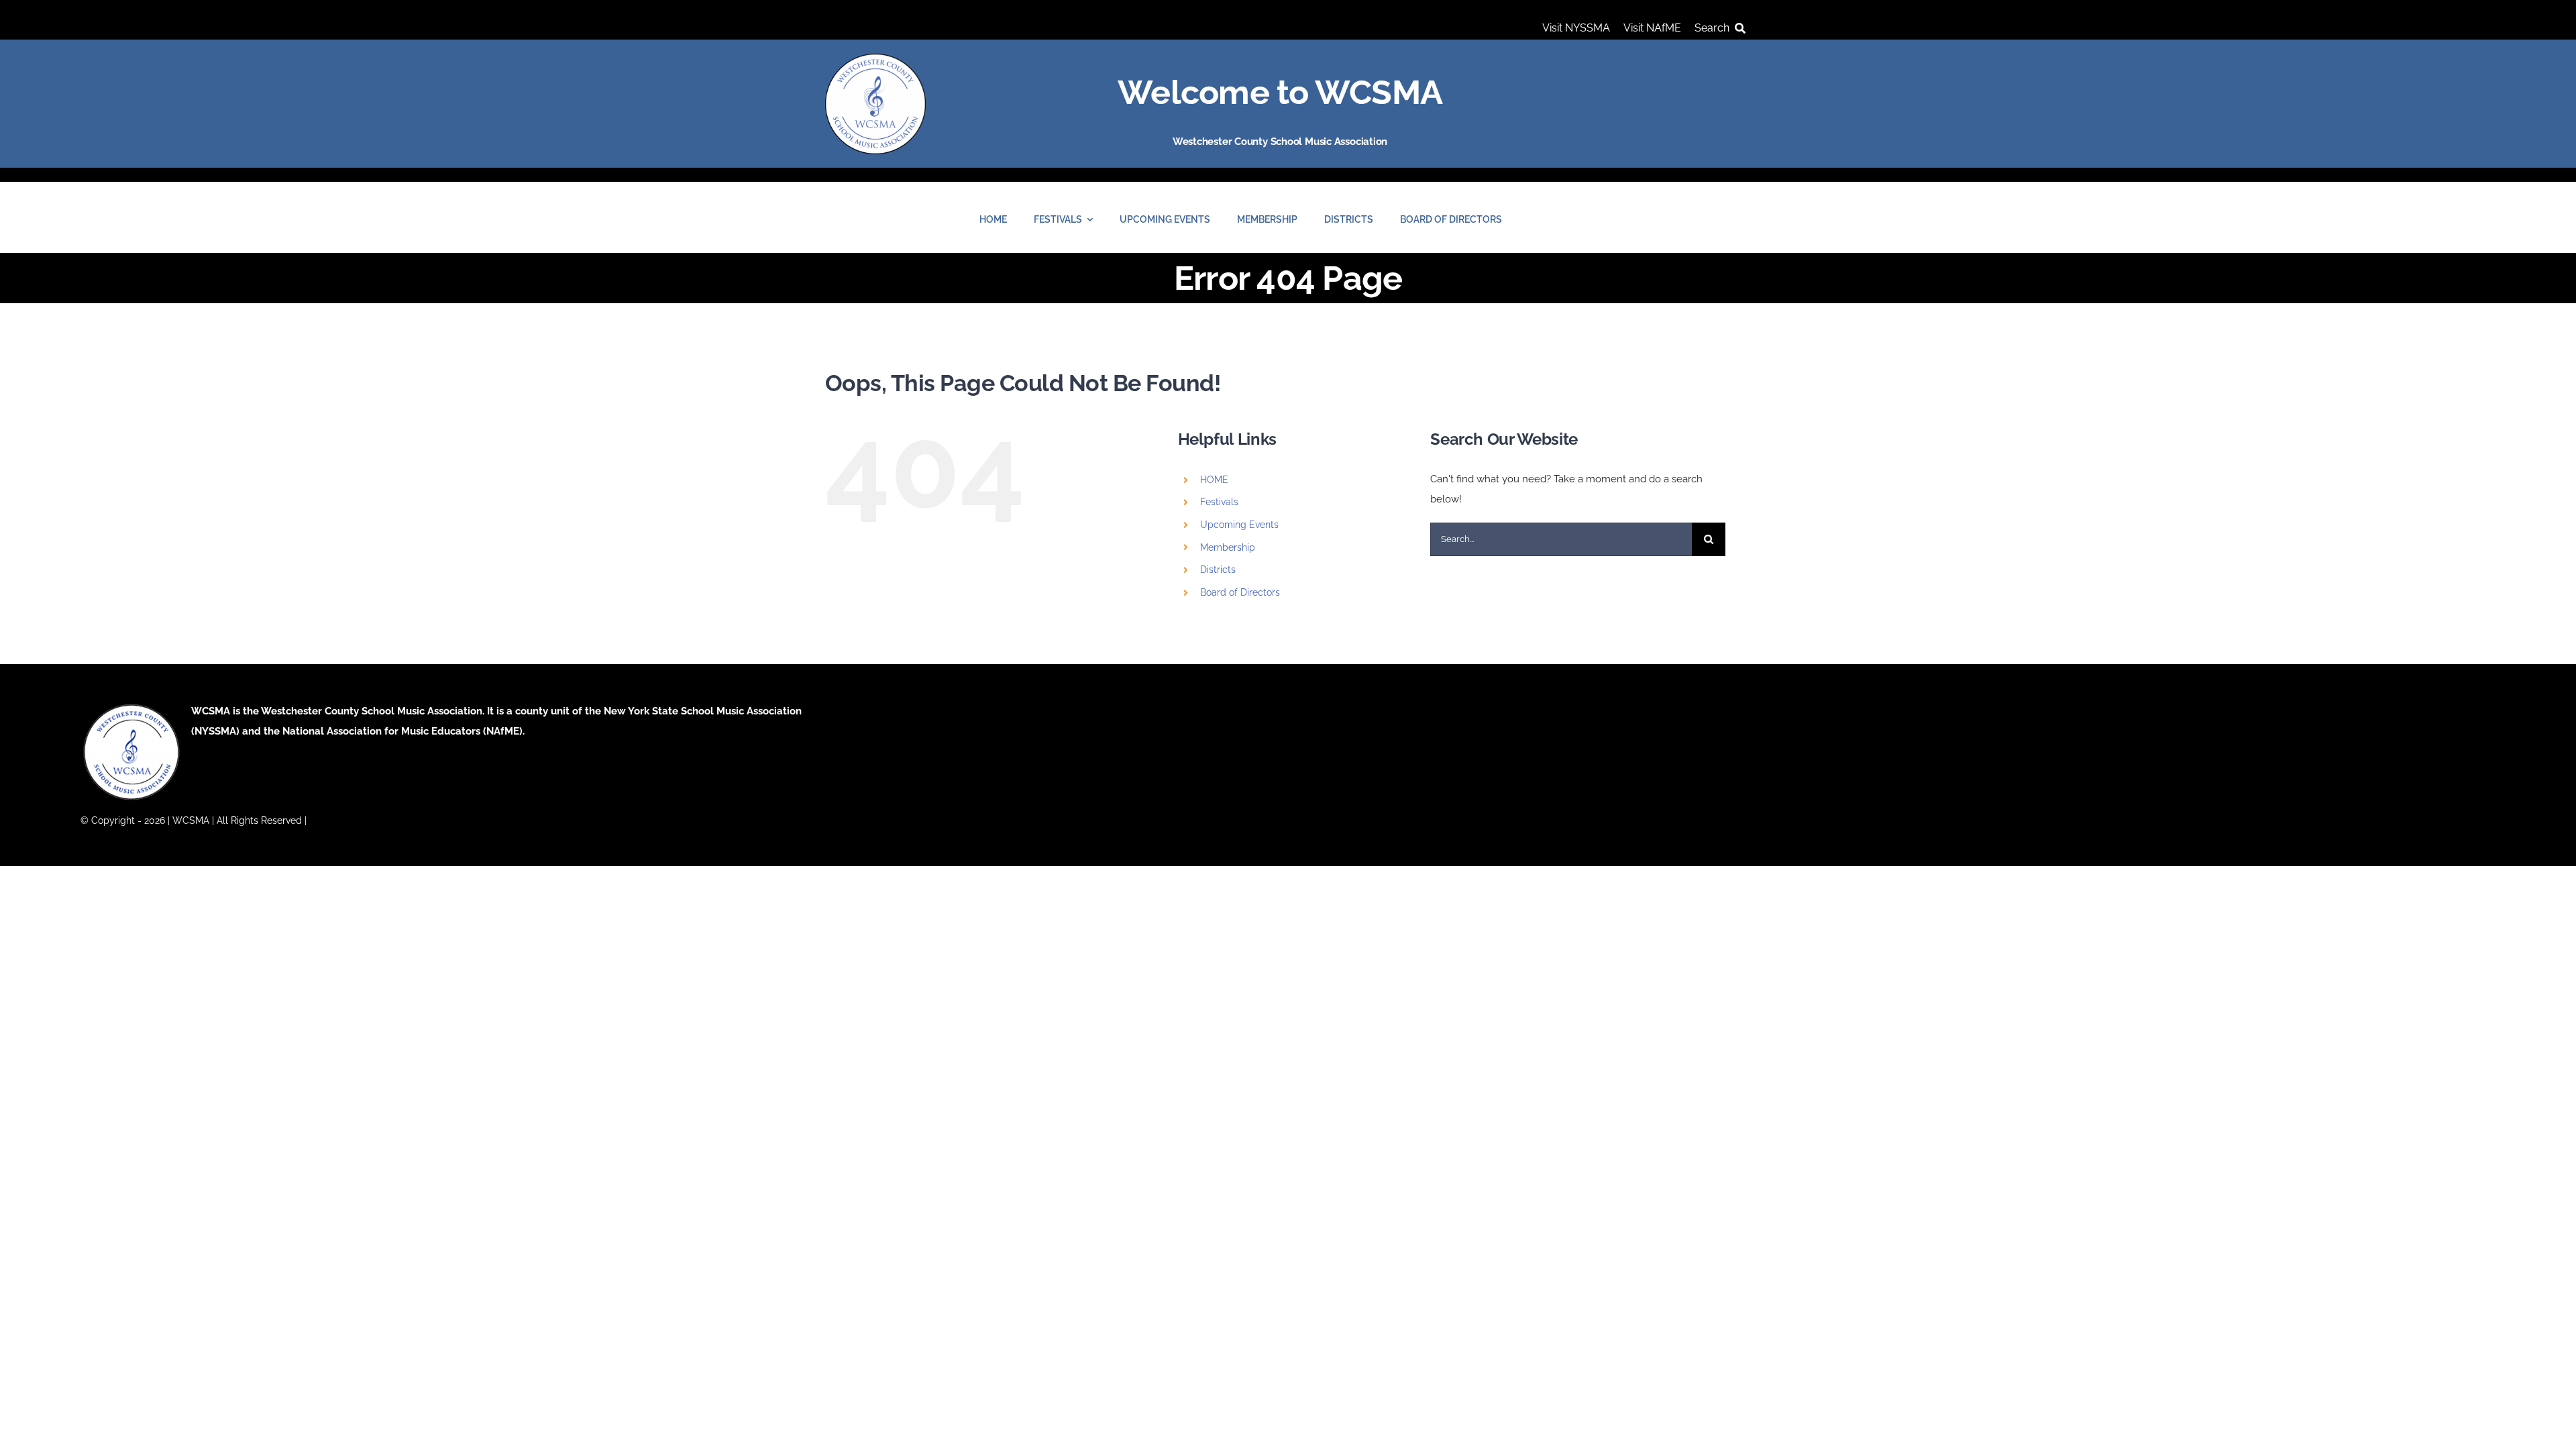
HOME (1214, 480)
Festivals (1219, 502)
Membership (1228, 547)
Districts (1218, 570)
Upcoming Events (1239, 525)
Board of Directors (1240, 592)
